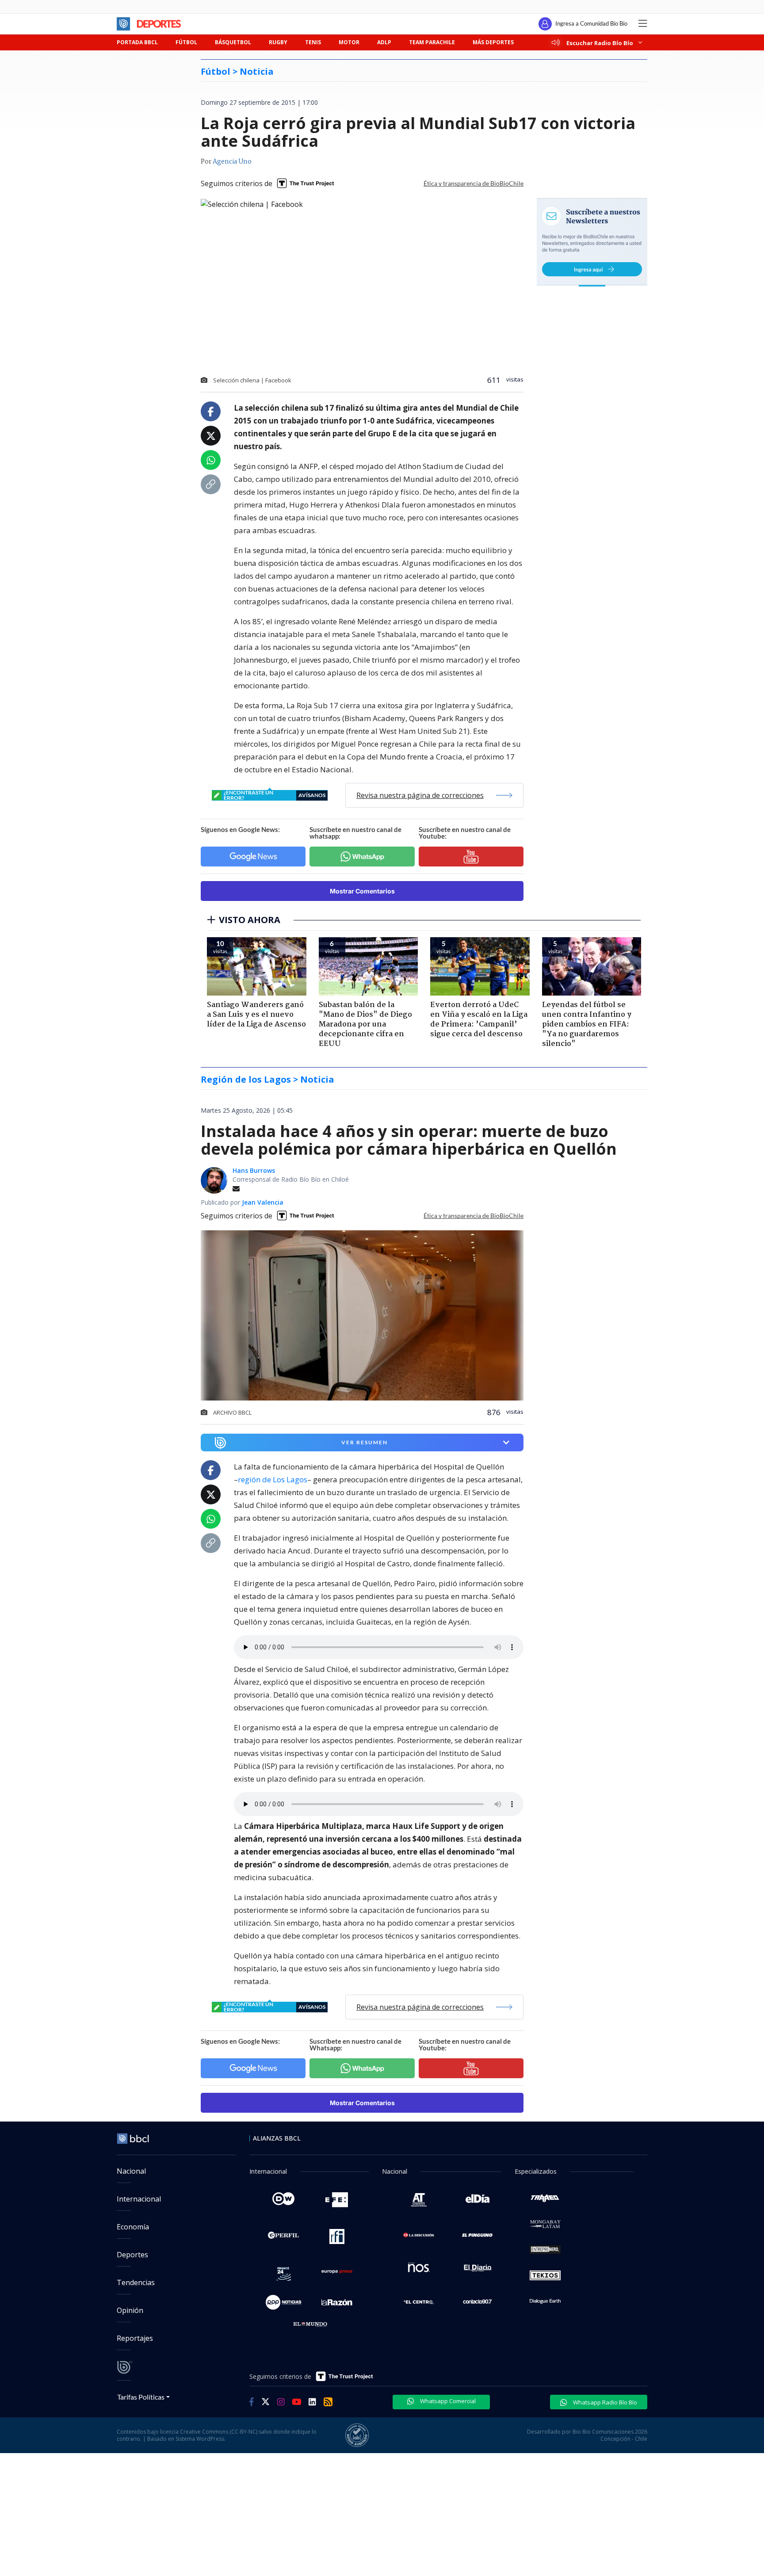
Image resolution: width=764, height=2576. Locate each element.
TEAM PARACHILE (432, 42)
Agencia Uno (232, 162)
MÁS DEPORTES (493, 42)
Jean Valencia (263, 1202)
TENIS (313, 42)
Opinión (130, 2310)
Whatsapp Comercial (447, 2401)
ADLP (384, 42)
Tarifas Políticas (141, 2397)
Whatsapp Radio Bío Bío (604, 2402)
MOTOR (349, 42)
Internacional (139, 2199)
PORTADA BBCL (137, 42)
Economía (133, 2227)
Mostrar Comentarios (362, 891)
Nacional (131, 2171)
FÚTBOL (186, 42)
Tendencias (136, 2282)
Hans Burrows (254, 1170)
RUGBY (278, 42)
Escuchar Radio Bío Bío (600, 43)
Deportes (132, 2255)
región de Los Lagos (273, 1479)
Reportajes (135, 2338)
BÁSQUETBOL (233, 42)
